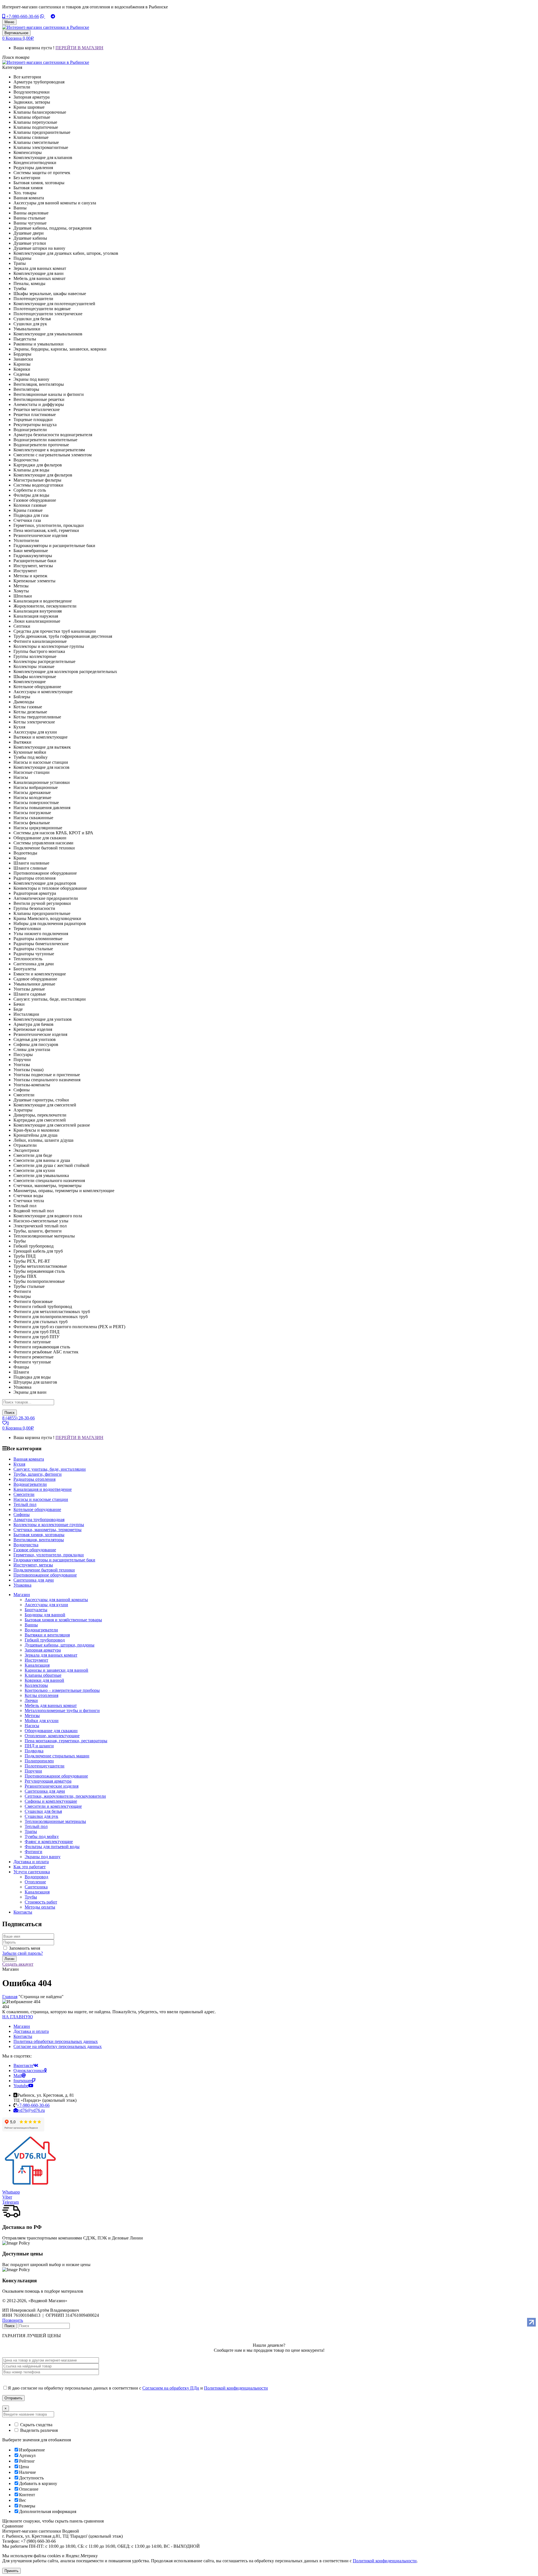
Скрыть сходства (36, 2425)
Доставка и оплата (31, 2031)
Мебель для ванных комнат (51, 1705)
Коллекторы (36, 1685)
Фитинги (33, 1852)
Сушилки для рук (41, 1816)
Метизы (32, 1716)
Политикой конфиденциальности (236, 2388)
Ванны (31, 1625)
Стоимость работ (41, 1902)
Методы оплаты (40, 1907)
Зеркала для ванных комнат (51, 1655)
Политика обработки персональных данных (56, 2041)
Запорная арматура (43, 1650)
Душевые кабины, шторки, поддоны (60, 1645)
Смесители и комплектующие (53, 1806)
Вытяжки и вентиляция (47, 1635)
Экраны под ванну (43, 1857)
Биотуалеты (36, 1610)
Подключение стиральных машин (57, 1756)
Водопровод (36, 1877)
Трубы (31, 1897)
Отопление (35, 1882)
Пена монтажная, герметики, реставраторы (66, 1741)
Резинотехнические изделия (52, 1786)
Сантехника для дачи (45, 1791)
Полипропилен (39, 1761)
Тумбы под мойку (42, 1836)
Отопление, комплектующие (52, 1736)
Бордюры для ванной (45, 1615)
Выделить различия (38, 2430)
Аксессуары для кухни (46, 1605)
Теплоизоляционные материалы (55, 1821)
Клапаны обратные (43, 1675)
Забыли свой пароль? (23, 1953)
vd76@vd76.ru (31, 2110)
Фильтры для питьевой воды (52, 1847)
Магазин (22, 2026)
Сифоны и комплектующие (51, 1801)
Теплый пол (36, 1826)
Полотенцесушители (45, 1766)
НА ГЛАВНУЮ (18, 2017)
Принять (11, 2571)
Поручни (33, 1771)
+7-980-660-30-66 (22, 16)
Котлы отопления (41, 1695)
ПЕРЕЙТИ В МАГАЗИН (79, 48)
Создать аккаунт (18, 1964)
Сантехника (36, 1887)
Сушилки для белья (43, 1811)
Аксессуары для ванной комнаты (56, 1600)
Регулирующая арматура (48, 1781)
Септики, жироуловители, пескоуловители (65, 1796)
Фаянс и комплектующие (49, 1841)
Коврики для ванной (44, 1680)
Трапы (31, 1831)
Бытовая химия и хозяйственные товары (63, 1620)
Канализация (37, 1665)
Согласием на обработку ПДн (171, 2388)
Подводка (34, 1751)
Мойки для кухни (42, 1721)
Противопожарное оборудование (56, 1776)
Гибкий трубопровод (45, 1640)
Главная (10, 1997)
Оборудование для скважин (51, 1731)
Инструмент (36, 1660)
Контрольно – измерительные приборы (62, 1690)
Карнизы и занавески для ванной (56, 1670)
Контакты (23, 2036)
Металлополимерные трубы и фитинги (62, 1710)
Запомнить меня (25, 1948)
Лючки (31, 1700)
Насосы (32, 1726)
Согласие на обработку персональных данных (58, 2046)
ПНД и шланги (39, 1746)
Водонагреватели (41, 1630)
